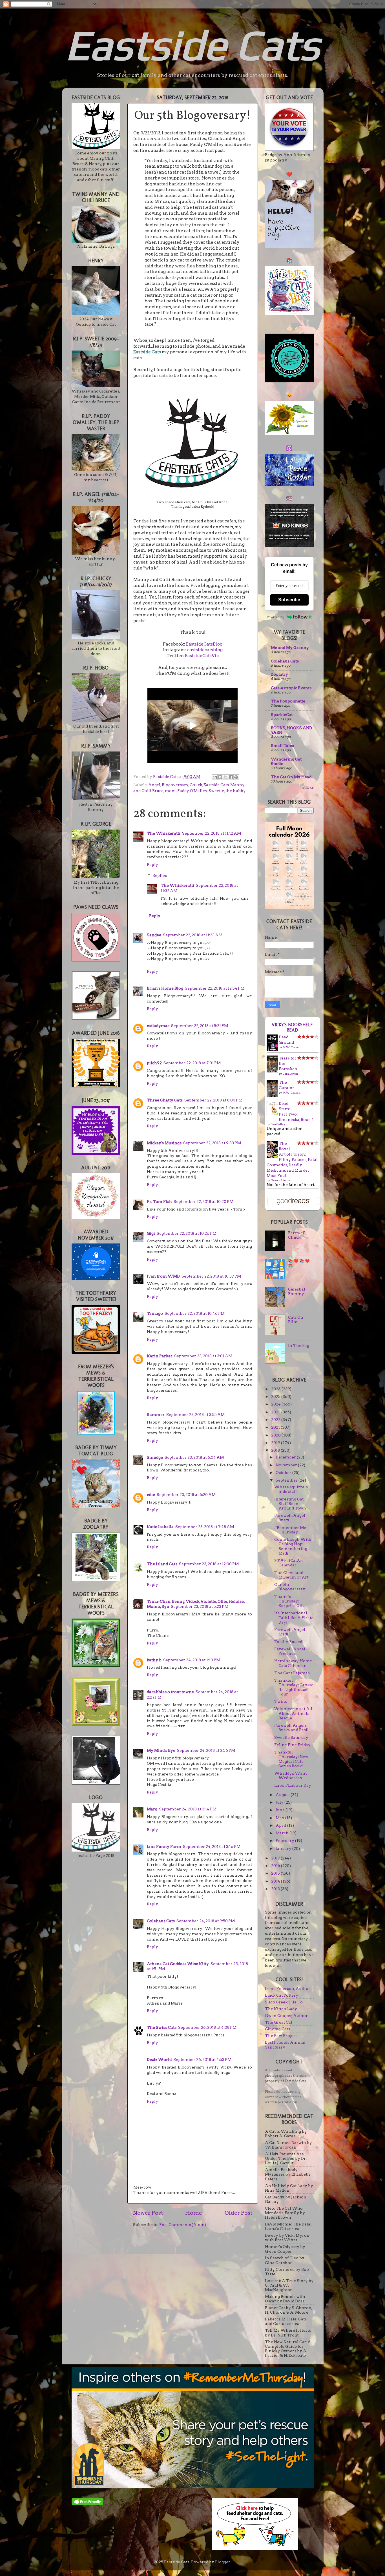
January (284, 1848)
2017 (276, 1858)
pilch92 (154, 1063)
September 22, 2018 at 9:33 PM (212, 1143)
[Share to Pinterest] (236, 777)
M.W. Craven (292, 1047)
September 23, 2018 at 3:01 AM (203, 1356)
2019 (276, 1443)
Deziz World (159, 2060)
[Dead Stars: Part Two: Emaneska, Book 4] (274, 1114)
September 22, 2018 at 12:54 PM (215, 988)
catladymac (158, 1026)
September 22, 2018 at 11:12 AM (212, 833)
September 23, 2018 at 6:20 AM (186, 1495)
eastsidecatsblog (205, 650)
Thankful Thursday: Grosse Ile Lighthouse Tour (294, 1687)
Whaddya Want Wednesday (290, 1775)
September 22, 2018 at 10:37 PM (211, 1276)
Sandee (154, 935)
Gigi (151, 1233)
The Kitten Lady (281, 2009)
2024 (276, 1404)
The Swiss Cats (162, 2027)
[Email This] (215, 777)
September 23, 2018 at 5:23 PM (200, 1606)
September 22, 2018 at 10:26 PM (187, 1233)
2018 (276, 1450)
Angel (154, 785)
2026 (276, 1389)
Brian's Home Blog (165, 988)
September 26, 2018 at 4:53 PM (202, 2060)
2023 (276, 1412)
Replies (160, 875)
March (283, 1833)
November (287, 1465)
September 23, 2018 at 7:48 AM (205, 1527)
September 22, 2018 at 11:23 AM (193, 935)
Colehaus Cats (161, 1921)
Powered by (276, 617)
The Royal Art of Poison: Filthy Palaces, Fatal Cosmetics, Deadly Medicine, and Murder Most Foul (292, 1159)
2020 (276, 1435)
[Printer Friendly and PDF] (87, 2504)
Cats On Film (296, 1320)
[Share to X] (225, 777)
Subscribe (289, 600)
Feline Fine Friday (292, 1745)
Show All (308, 788)
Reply (152, 864)
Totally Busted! (289, 1642)
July (280, 1802)
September (287, 1480)
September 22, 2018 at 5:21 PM (200, 1026)
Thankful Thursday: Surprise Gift (289, 1601)
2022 (276, 1420)
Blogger (223, 2562)
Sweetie (216, 791)
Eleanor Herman (281, 1180)
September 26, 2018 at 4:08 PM (207, 2027)
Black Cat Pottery (282, 1995)
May (280, 1818)
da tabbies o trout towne (170, 1692)
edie (151, 1495)
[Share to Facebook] (231, 777)
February (285, 1841)
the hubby (236, 791)
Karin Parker (160, 1356)
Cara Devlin (290, 1074)
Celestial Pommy (297, 1291)
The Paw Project (281, 2036)
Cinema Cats (277, 2029)
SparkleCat (282, 715)
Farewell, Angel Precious (290, 1651)
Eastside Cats (193, 45)
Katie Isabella (160, 1527)
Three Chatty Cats (165, 1100)
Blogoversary (175, 785)
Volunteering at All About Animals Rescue (293, 1713)
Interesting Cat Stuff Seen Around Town (290, 1504)
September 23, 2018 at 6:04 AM (194, 1457)
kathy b (154, 1660)
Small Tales (282, 746)
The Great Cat (279, 2022)
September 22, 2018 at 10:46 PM (195, 1313)
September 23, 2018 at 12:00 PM (209, 1564)
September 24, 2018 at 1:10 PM (192, 1660)
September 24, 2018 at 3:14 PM (188, 1809)
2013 (276, 1889)
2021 (276, 1427)
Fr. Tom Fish (159, 1201)
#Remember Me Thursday (290, 1530)
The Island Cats (162, 1564)
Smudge (155, 1457)
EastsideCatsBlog (204, 644)
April (281, 1825)
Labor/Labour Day (293, 1785)
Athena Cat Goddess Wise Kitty (178, 1964)
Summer (156, 1415)
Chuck (196, 785)
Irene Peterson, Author (288, 1988)
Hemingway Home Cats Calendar (293, 1663)
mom (170, 791)
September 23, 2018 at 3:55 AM (195, 1415)
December (286, 1457)
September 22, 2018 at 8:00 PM (213, 1100)
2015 (276, 1873)
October (284, 1473)
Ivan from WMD (163, 1276)
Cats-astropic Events (291, 688)
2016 (276, 1866)
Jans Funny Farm (164, 1846)
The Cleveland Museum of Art (291, 1575)
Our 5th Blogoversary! (290, 1587)
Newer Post (148, 2213)
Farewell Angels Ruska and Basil (291, 1728)
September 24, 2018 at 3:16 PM (212, 1846)
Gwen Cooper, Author (286, 2016)
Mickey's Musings (164, 1143)
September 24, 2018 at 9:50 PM (206, 1921)
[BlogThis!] (220, 777)
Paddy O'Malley (192, 791)
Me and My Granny (290, 648)
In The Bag (299, 1345)
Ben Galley (278, 1124)
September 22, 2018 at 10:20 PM (203, 1201)
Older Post (238, 2213)
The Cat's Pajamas (292, 1673)
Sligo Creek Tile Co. (284, 2002)
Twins (281, 1701)
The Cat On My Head (291, 777)
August (283, 1795)
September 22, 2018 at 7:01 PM (192, 1063)
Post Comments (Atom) (183, 2225)
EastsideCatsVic (202, 656)
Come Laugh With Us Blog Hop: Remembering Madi (293, 1546)
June (281, 1810)
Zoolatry (279, 674)
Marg (152, 1809)
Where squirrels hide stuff (291, 1489)
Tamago (155, 1313)
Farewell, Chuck (297, 1235)
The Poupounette (288, 701)
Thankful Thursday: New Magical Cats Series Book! (291, 1759)
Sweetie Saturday (291, 1737)
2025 (276, 1396)
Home (194, 2213)
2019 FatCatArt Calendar (289, 1563)
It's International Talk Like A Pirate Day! (294, 1617)
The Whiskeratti (164, 833)
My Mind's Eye (161, 1750)
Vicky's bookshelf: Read (293, 1027)
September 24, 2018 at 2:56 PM (206, 1750)
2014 (276, 1881)
